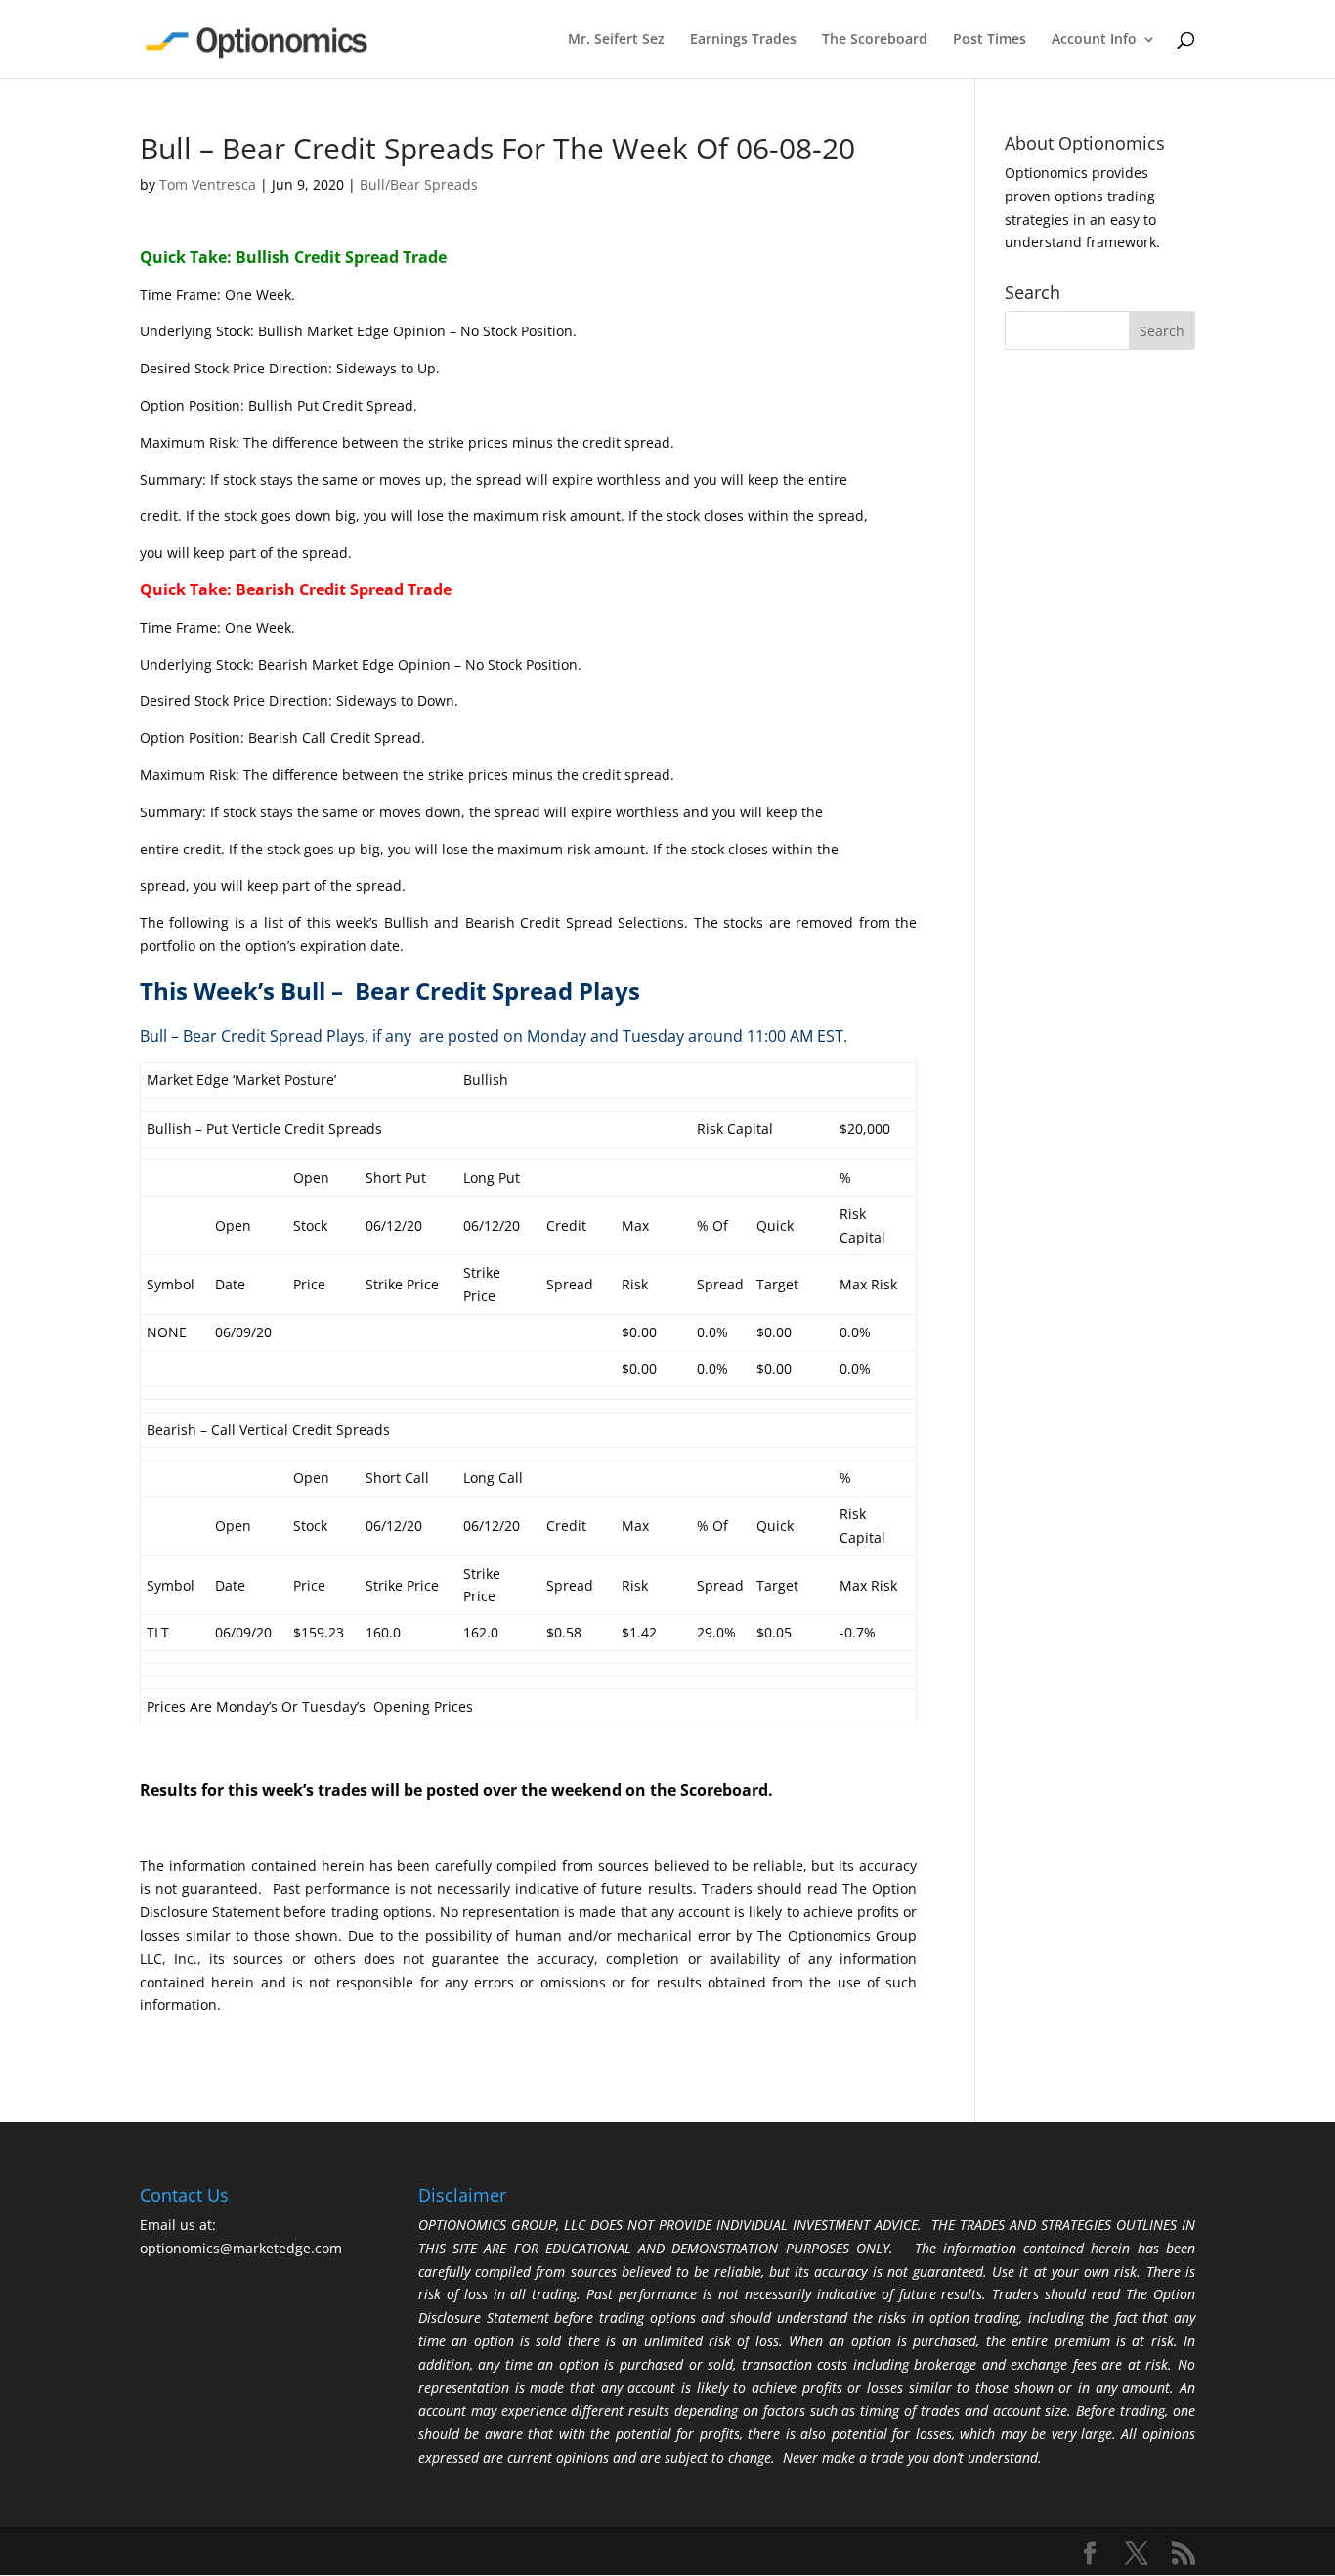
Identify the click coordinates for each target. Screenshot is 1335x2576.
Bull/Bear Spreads (419, 184)
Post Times (990, 40)
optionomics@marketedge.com (241, 2248)
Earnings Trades (743, 40)
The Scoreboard (875, 40)
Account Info (1094, 40)
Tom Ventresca (208, 184)
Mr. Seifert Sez (616, 40)
